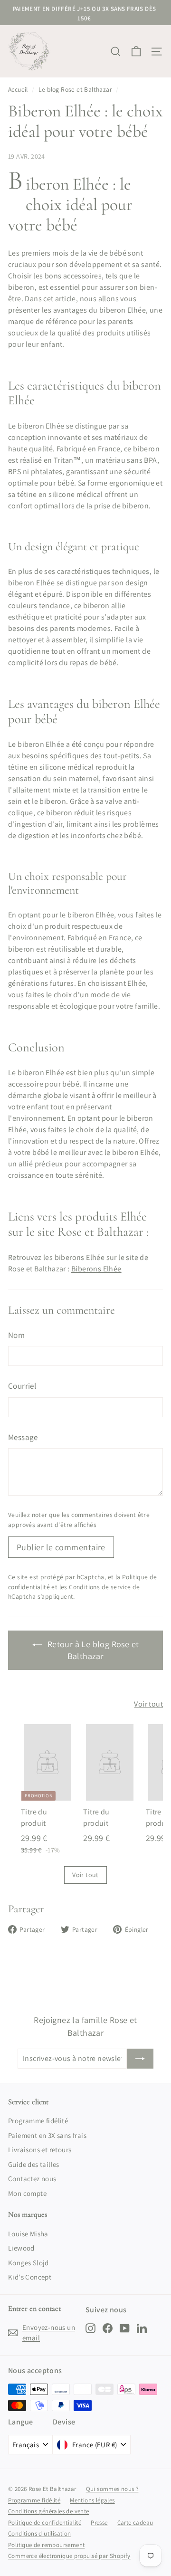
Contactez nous (32, 2179)
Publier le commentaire (61, 1547)
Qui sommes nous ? (112, 2489)
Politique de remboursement (46, 2545)
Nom (16, 1335)
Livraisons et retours (40, 2150)
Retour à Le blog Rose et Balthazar (92, 1650)
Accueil (18, 89)
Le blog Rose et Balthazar (75, 89)
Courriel (22, 1386)
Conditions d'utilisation (40, 2533)
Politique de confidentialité (45, 2523)
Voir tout (148, 1704)
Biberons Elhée (96, 1269)
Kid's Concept (30, 2277)
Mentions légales (92, 2500)
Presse (99, 2523)
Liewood (21, 2248)
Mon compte (27, 2193)
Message (23, 1437)
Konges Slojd (28, 2263)
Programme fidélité (38, 2121)
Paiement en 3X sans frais (47, 2135)
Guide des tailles (34, 2164)
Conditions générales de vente (49, 2511)
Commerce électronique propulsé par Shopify (69, 2556)
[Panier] (136, 52)
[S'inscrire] (140, 2059)
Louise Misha (28, 2234)
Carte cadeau (135, 2523)
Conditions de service (100, 1587)
